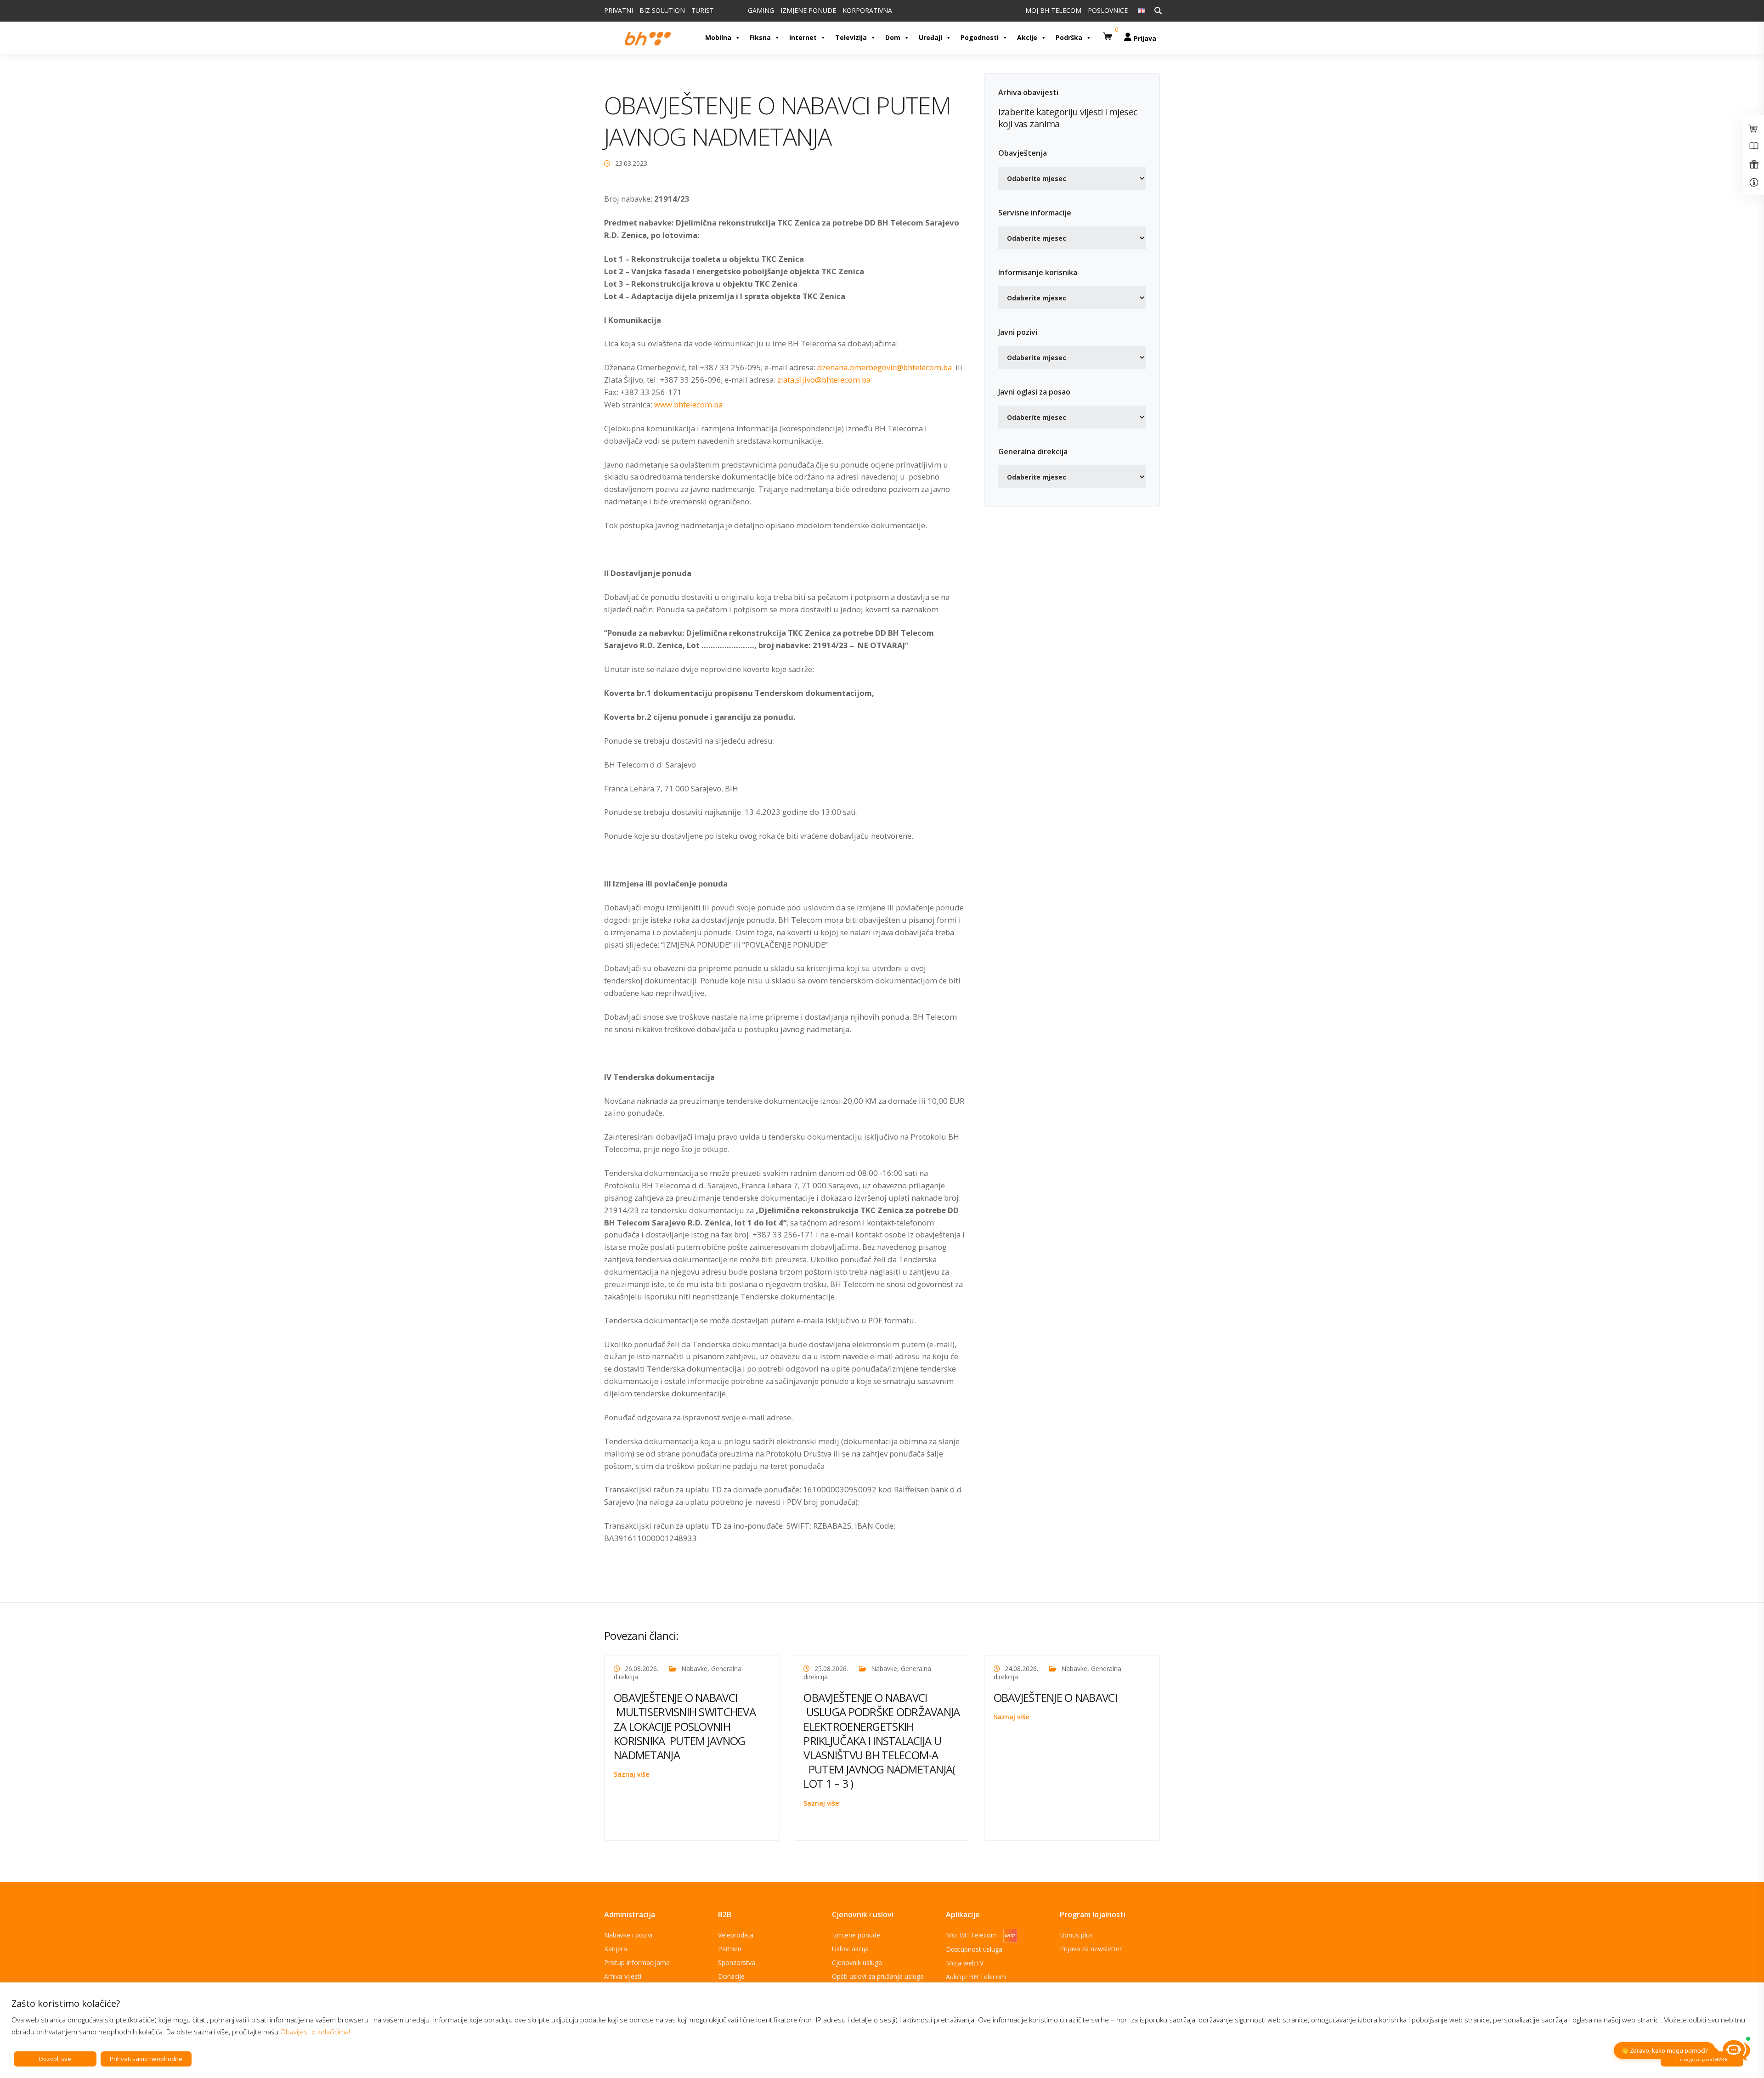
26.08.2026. (642, 1669)
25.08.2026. (831, 1669)
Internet (803, 37)
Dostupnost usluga (974, 1949)
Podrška (1069, 37)
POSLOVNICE (1108, 10)
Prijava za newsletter (1091, 1949)
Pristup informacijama (637, 1962)
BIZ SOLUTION (662, 10)
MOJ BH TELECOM (1053, 10)
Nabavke (694, 1669)
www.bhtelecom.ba (688, 404)
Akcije (1027, 37)
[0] (1109, 33)
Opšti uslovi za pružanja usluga (878, 1976)
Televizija (851, 37)
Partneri (730, 1949)
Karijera (616, 1949)
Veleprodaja (736, 1935)
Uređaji (930, 37)
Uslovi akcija (850, 1949)
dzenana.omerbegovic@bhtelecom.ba (885, 367)
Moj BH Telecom (972, 1935)
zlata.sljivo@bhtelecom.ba (824, 380)
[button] (1109, 33)
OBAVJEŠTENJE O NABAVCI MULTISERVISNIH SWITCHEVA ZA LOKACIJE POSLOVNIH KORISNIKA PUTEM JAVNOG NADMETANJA (685, 1726)
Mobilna (718, 37)
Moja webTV (965, 1963)
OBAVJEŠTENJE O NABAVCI (1055, 1697)
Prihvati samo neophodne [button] (146, 2059)
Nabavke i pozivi (628, 1935)
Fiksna (760, 37)
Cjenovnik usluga (857, 1962)
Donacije (731, 1976)
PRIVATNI (619, 10)
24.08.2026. (1021, 1669)
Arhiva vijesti (623, 1976)
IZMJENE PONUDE (808, 10)
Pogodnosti (980, 37)
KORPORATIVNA (867, 10)
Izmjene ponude (856, 1935)
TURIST (703, 10)
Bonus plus (1076, 1935)
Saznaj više (631, 1774)
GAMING (761, 10)
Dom (893, 37)
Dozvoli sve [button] (55, 2059)
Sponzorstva (737, 1962)
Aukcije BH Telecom (976, 1977)
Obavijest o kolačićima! (315, 2032)
